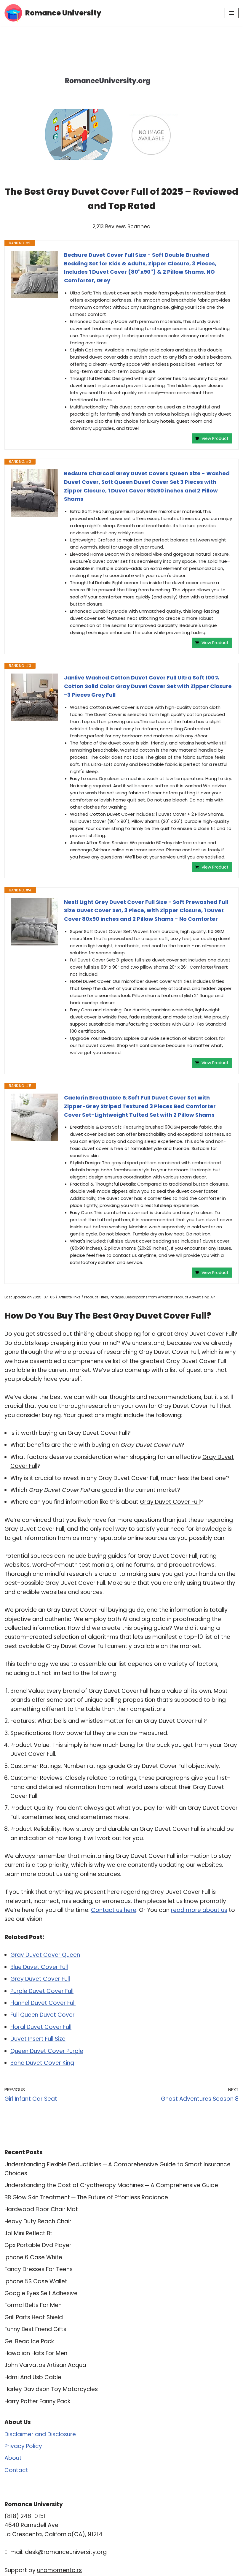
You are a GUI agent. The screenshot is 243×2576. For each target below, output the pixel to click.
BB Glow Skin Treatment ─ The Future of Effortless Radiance (86, 2197)
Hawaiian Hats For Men (36, 2353)
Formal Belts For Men (33, 2305)
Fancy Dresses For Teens (39, 2269)
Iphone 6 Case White (33, 2257)
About (13, 2458)
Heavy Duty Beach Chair (38, 2221)
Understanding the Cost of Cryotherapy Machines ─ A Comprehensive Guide (111, 2185)
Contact (16, 2470)
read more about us (199, 1910)
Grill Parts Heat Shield (34, 2317)
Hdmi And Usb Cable (33, 2377)
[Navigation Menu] (232, 13)
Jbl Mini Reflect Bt (28, 2233)
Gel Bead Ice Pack (29, 2341)
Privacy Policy (23, 2446)
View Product (215, 438)
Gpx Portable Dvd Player (38, 2245)
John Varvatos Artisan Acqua (45, 2365)
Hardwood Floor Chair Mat (41, 2209)
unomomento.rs (59, 2570)
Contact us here (114, 1910)
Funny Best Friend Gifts (35, 2329)
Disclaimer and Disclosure (40, 2434)
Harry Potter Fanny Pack (37, 2401)
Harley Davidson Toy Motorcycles (51, 2389)
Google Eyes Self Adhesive (41, 2293)
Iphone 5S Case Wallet (36, 2281)
